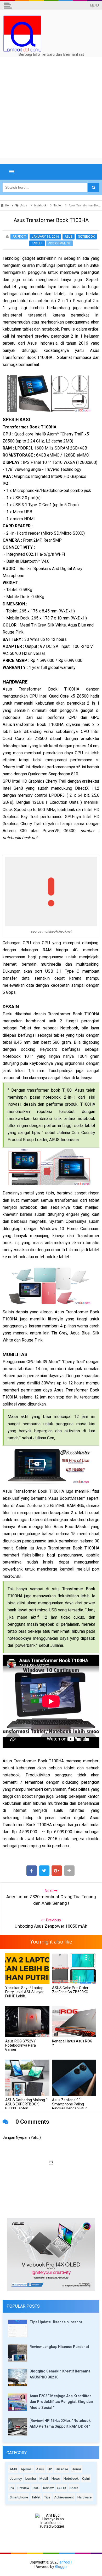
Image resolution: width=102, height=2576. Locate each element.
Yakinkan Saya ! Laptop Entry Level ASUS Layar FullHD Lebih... (24, 1992)
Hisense (62, 2469)
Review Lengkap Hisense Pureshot (59, 2347)
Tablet (37, 243)
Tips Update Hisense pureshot (56, 2322)
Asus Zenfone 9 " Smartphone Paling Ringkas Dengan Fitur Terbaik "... (69, 2106)
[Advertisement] (51, 107)
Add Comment (59, 243)
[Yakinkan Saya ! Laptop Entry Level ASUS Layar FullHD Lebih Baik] (27, 1968)
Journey (16, 2479)
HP (50, 2469)
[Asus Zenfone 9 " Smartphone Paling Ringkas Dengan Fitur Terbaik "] (74, 2078)
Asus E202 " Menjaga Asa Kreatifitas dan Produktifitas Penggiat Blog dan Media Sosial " (61, 2402)
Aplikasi (27, 2469)
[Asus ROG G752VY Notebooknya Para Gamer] (27, 2022)
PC (12, 2488)
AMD (13, 2469)
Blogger (61, 2567)
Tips (47, 2497)
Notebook (86, 237)
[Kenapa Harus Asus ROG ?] (74, 2022)
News (56, 2479)
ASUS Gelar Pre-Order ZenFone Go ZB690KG (70, 1990)
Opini (86, 2479)
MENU (95, 5)
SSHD (62, 2488)
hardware (84, 2497)
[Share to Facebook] (32, 1871)
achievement (64, 2497)
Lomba (31, 2479)
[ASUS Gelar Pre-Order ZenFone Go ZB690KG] (74, 1968)
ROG (36, 2488)
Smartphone (19, 2497)
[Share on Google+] (57, 1871)
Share (74, 2488)
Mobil (44, 2479)
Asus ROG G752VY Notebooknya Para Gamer (21, 2045)
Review (48, 2488)
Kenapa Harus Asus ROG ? (72, 2043)
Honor (76, 2469)
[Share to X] (44, 1871)
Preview (23, 2488)
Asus (69, 237)
